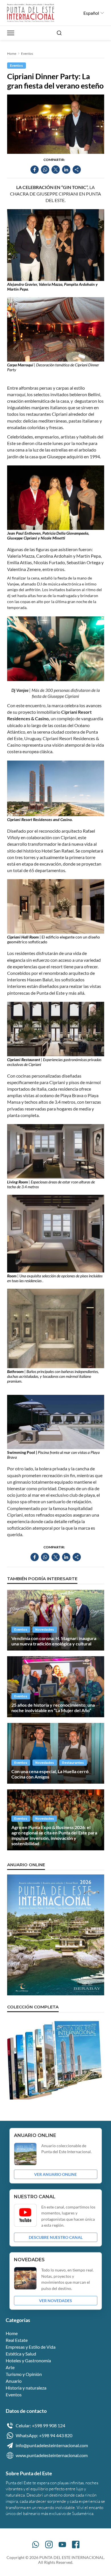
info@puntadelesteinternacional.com (52, 2445)
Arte (10, 2367)
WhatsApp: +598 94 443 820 (44, 2435)
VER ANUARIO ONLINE (55, 2174)
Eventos (27, 53)
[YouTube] (62, 2544)
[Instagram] (49, 2544)
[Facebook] (76, 2544)
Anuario (14, 2381)
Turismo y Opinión (24, 2374)
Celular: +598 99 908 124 (40, 2425)
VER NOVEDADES (55, 2301)
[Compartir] (77, 170)
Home (12, 53)
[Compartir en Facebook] (35, 170)
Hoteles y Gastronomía (28, 2360)
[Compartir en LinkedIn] (66, 170)
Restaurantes (73, 1763)
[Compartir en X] (56, 170)
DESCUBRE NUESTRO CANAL (56, 2237)
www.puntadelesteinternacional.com (52, 2455)
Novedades (45, 1630)
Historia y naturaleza (26, 2388)
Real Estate (17, 2340)
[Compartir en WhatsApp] (45, 170)
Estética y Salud (21, 2354)
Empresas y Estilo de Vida (31, 2347)
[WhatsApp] (36, 2544)
